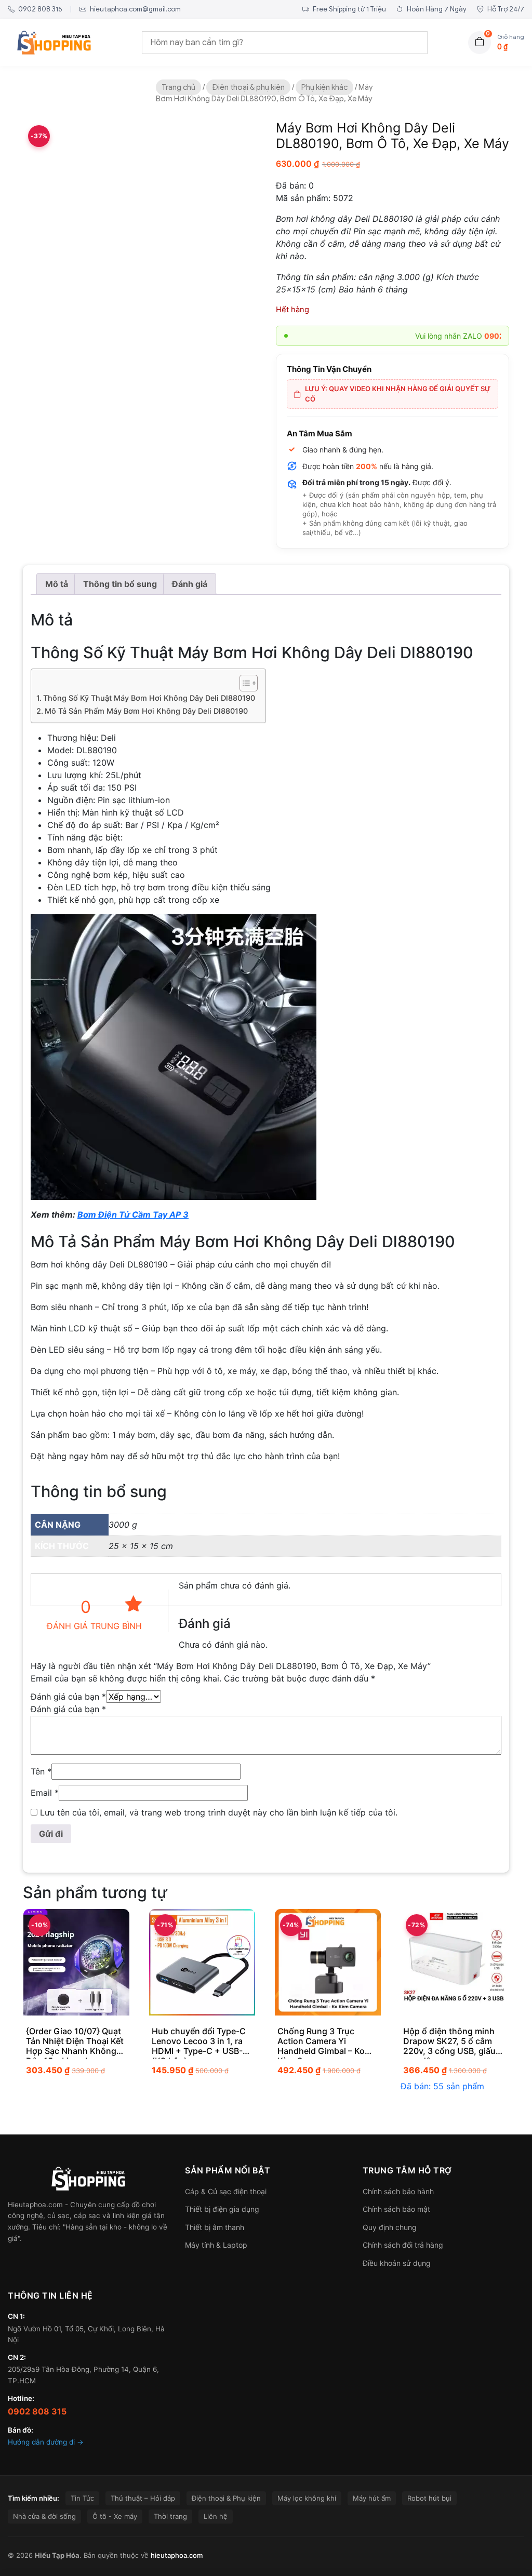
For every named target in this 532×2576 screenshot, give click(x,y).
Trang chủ (178, 87)
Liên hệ (216, 2516)
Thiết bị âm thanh (215, 2227)
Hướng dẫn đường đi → (46, 2442)
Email (45, 1793)
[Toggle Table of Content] (243, 683)
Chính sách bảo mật (396, 2209)
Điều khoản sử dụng (397, 2263)
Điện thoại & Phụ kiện (226, 2498)
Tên (41, 1771)
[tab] (57, 584)
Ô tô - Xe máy (115, 2516)
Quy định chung (390, 2227)
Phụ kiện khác (324, 87)
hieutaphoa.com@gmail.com (135, 9)
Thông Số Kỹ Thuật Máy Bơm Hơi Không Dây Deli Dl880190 (149, 698)
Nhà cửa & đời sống (44, 2516)
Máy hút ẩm (372, 2498)
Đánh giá (190, 584)
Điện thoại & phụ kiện (248, 87)
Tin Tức (82, 2498)
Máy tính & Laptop (216, 2245)
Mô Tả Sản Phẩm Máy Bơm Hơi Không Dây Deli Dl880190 (146, 711)
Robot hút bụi (429, 2498)
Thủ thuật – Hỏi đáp (143, 2498)
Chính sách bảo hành (398, 2191)
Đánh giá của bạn (68, 1697)
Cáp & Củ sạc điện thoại (226, 2191)
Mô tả (57, 584)
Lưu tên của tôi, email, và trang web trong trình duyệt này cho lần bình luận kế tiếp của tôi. (219, 1812)
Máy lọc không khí (307, 2498)
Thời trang (170, 2516)
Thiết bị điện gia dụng (222, 2209)
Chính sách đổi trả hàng (403, 2245)
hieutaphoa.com (177, 2555)
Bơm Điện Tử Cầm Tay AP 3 (133, 1214)
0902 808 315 (39, 9)
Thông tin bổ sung (120, 584)
